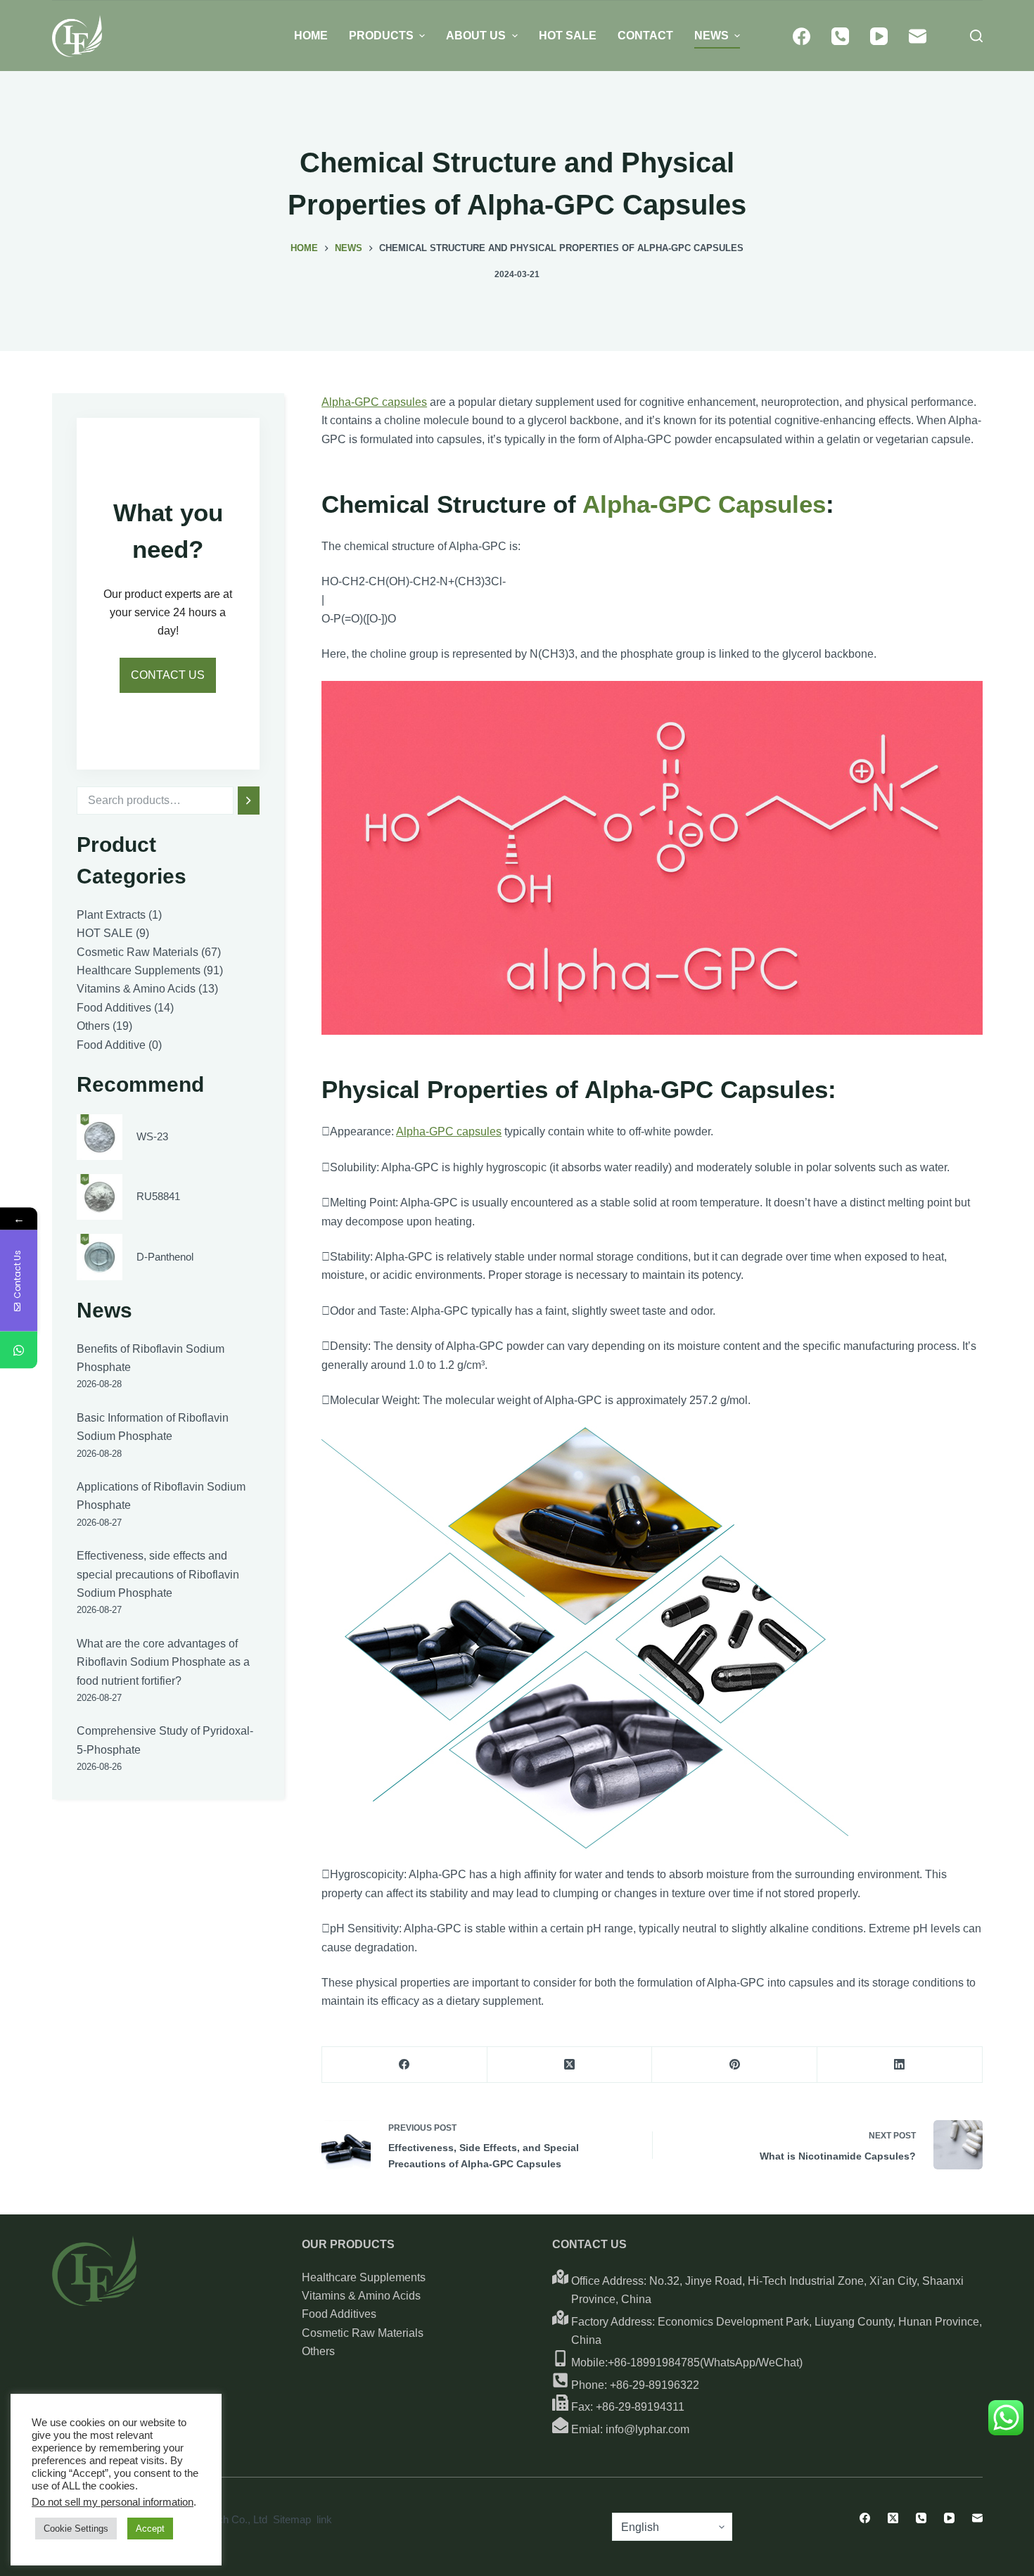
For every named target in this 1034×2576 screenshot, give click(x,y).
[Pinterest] (735, 2065)
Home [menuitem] (311, 36)
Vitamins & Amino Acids (361, 2296)
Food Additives (339, 2314)
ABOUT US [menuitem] (476, 36)
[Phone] (840, 36)
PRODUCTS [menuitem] (381, 36)
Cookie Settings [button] (76, 2529)
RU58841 (158, 1196)
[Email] (918, 36)
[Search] (249, 801)
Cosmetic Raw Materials (363, 2333)
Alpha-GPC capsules (374, 402)
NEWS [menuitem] (711, 36)
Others (318, 2351)
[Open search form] (976, 36)
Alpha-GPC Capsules (704, 504)
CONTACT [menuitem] (645, 36)
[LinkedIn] (900, 2065)
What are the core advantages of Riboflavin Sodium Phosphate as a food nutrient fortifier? (163, 1662)
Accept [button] (150, 2529)
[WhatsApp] (19, 1350)
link (324, 2519)
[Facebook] (802, 36)
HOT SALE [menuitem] (568, 36)
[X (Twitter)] (570, 2065)
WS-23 (152, 1136)
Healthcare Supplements (364, 2277)
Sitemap (292, 2519)
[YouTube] (879, 36)
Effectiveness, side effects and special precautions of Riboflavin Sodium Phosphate (158, 1574)
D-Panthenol (165, 1257)
